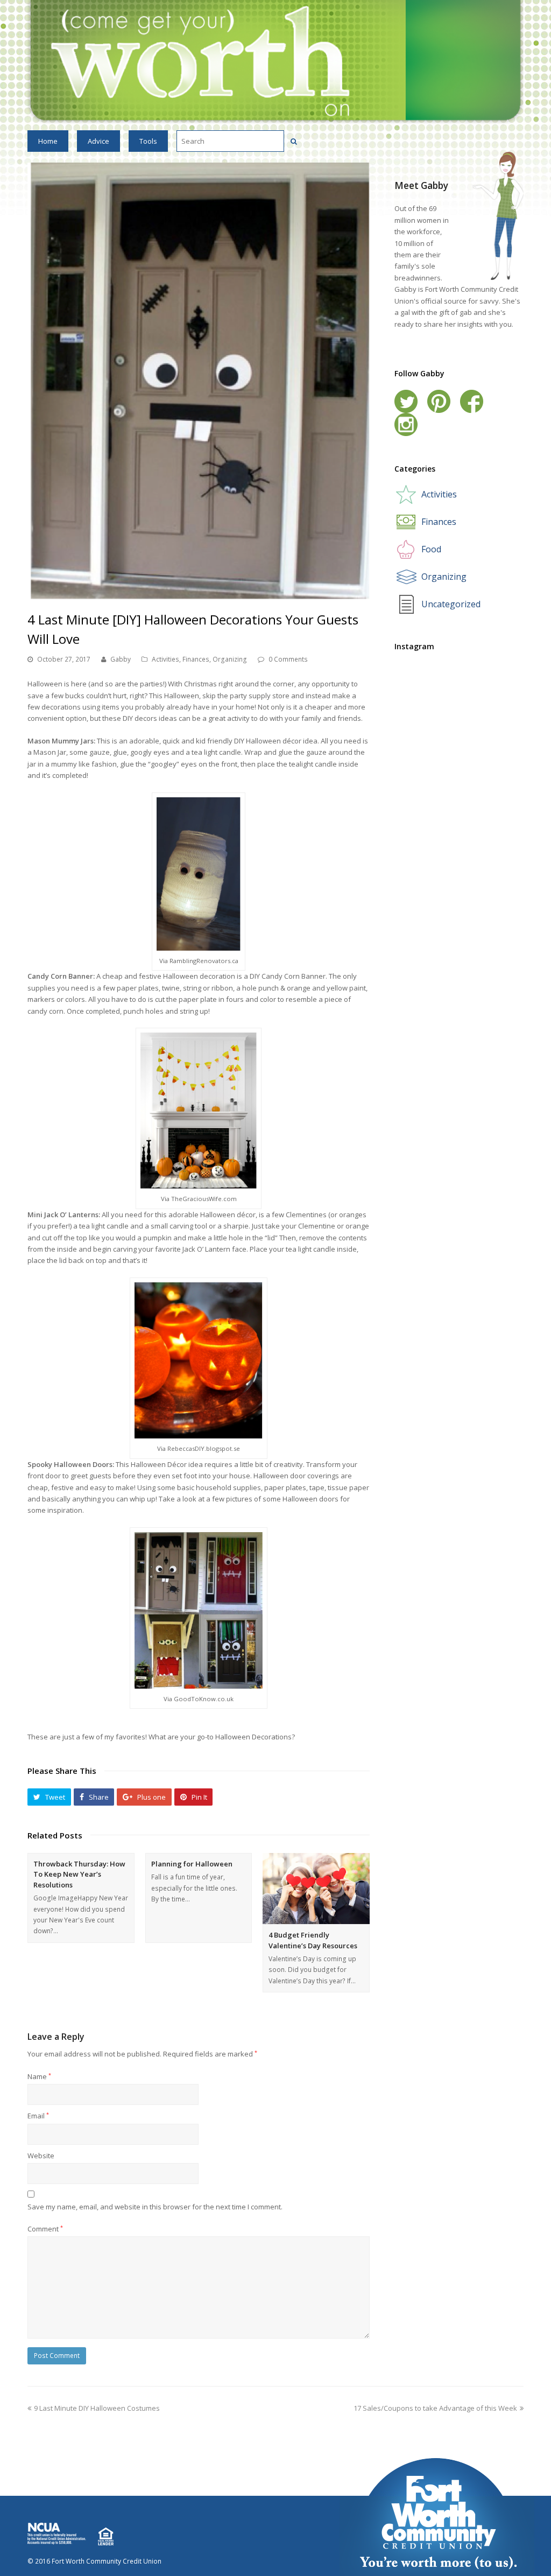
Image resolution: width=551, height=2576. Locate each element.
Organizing (230, 659)
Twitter (406, 401)
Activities (165, 659)
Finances (196, 659)
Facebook (472, 401)
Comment (45, 2229)
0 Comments (288, 659)
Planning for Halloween (192, 1864)
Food (431, 549)
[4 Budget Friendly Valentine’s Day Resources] (316, 1889)
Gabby (121, 659)
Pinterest (439, 401)
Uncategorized (451, 604)
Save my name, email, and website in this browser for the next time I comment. (155, 2207)
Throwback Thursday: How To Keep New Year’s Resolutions (79, 1874)
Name (39, 2076)
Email (38, 2116)
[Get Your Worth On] (275, 61)
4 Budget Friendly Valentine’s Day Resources (313, 1940)
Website (41, 2156)
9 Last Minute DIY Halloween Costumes (97, 2408)
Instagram (406, 424)
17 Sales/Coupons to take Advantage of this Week (435, 2408)
